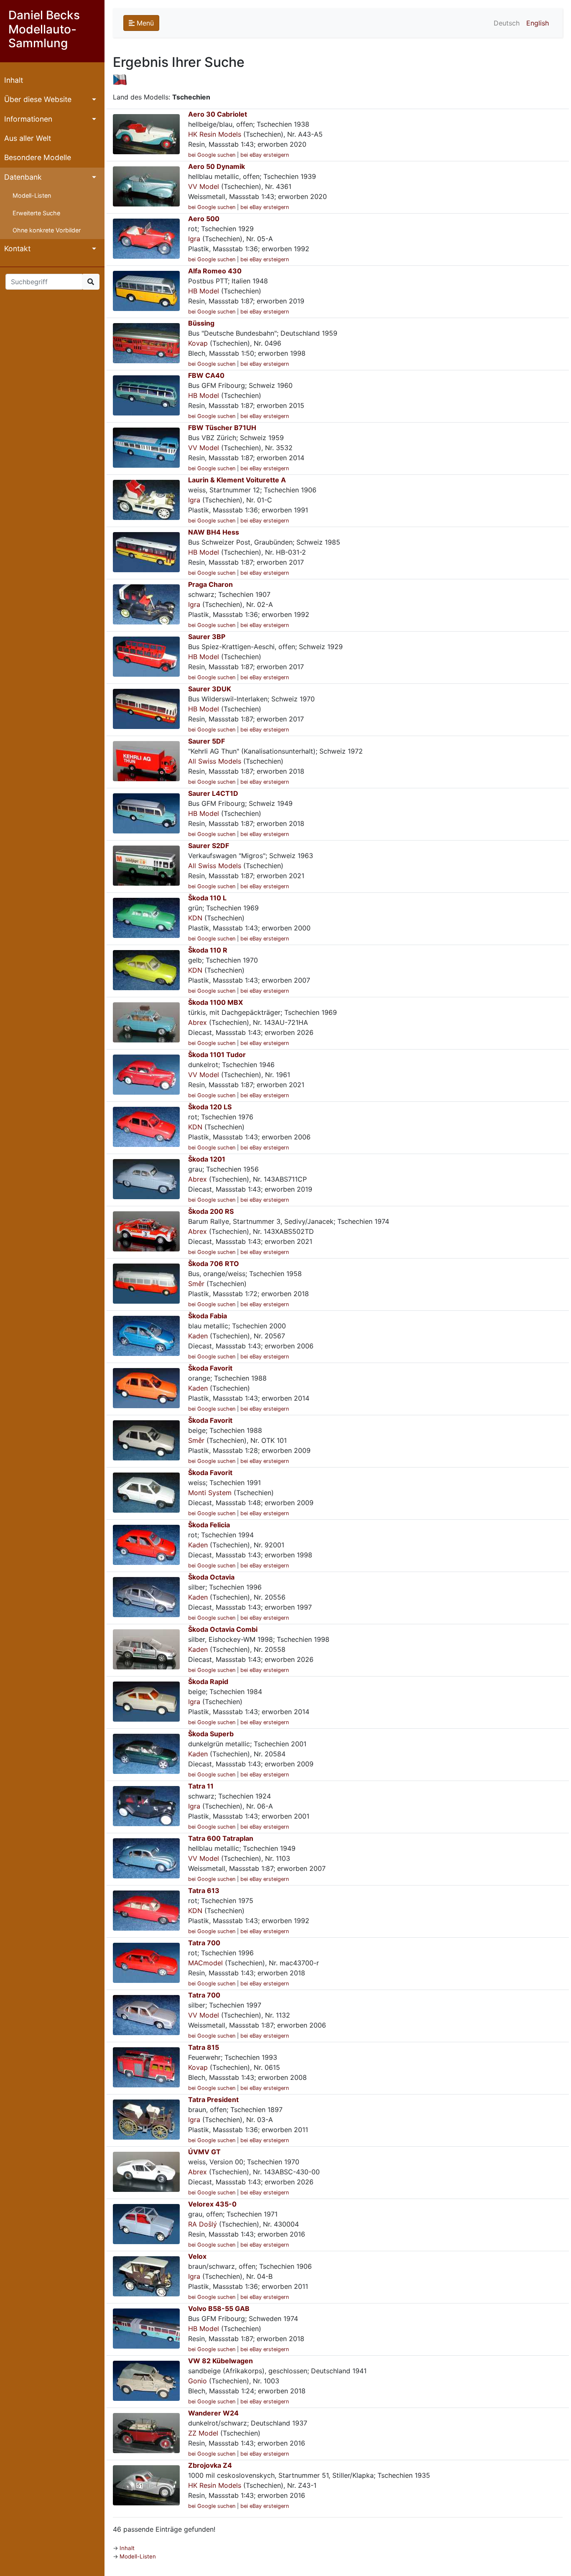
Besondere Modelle (38, 157)
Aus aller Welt (28, 138)
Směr (196, 1284)
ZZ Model (203, 2433)
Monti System (210, 1493)
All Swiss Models (215, 761)
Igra (194, 239)
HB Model (204, 291)
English (538, 23)
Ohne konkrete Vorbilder (47, 230)
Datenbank (23, 177)
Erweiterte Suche (36, 213)
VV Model (204, 186)
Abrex (198, 1022)
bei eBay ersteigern (265, 155)
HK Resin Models (215, 134)
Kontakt (17, 248)
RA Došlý (203, 2224)
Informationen (28, 119)
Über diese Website (38, 99)
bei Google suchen (212, 155)
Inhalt (14, 80)
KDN (195, 918)
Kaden (198, 1336)
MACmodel (205, 1963)
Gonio (198, 2381)
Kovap (198, 343)
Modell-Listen (32, 195)
